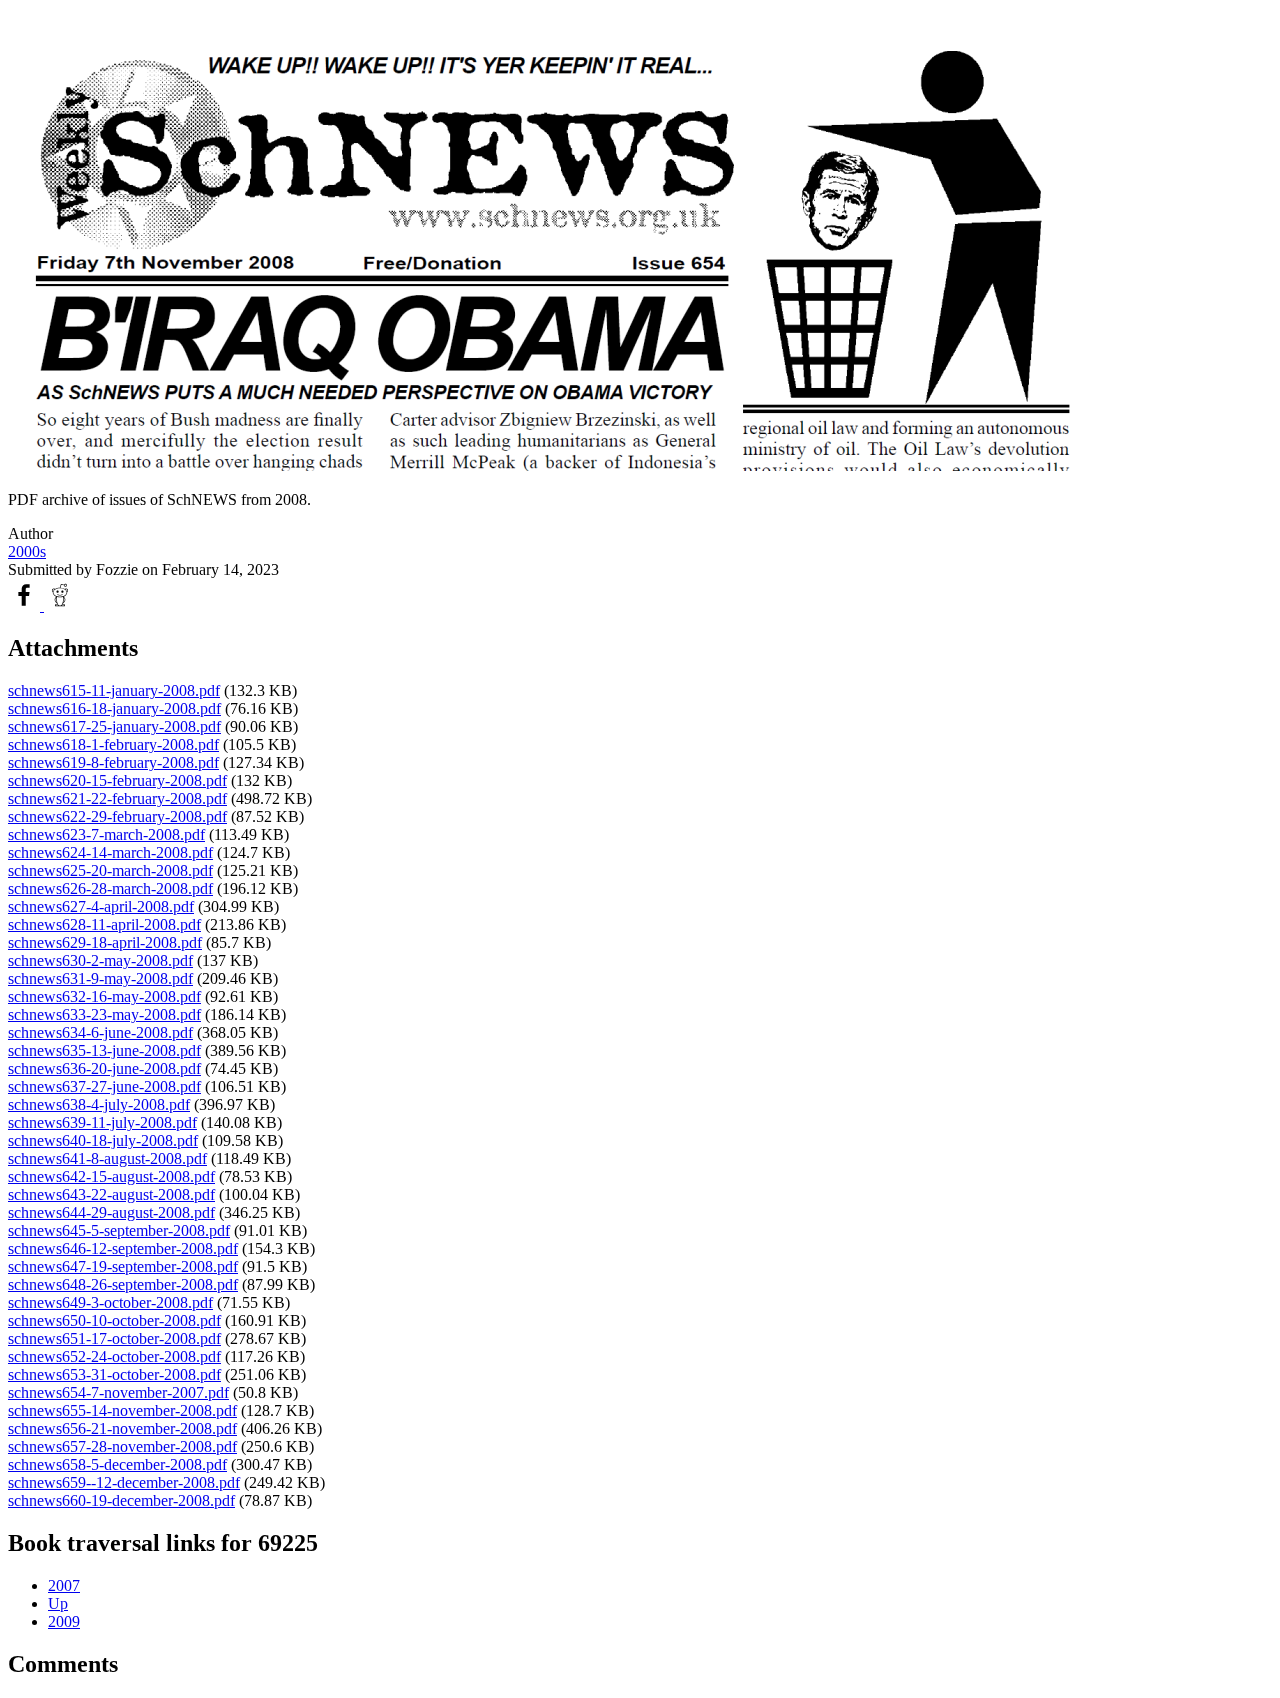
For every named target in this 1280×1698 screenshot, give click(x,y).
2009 (64, 1621)
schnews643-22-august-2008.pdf (111, 1194)
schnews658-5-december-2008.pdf (117, 1464)
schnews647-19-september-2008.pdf (123, 1266)
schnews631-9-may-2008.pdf (100, 978)
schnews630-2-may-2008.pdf (100, 960)
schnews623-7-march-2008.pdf (106, 834)
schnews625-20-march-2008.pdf (110, 870)
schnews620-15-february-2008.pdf (117, 780)
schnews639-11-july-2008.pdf (102, 1122)
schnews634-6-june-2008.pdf (100, 1032)
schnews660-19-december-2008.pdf (121, 1500)
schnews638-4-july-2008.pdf (99, 1104)
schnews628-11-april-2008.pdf (104, 924)
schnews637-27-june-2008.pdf (104, 1086)
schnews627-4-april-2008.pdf (101, 906)
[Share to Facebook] (26, 605)
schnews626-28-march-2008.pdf (110, 888)
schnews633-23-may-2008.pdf (104, 1014)
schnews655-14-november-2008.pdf (122, 1410)
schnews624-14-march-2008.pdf (110, 852)
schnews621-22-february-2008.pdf (117, 798)
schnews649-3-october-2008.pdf (110, 1302)
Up (58, 1603)
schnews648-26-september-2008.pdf (123, 1284)
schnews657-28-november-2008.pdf (122, 1446)
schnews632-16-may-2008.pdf (104, 996)
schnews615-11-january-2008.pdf (114, 690)
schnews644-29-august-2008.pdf (111, 1212)
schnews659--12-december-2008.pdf (124, 1482)
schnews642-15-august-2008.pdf (111, 1176)
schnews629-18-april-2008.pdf (105, 942)
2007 (64, 1585)
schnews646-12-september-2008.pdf (123, 1248)
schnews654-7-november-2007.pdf (118, 1392)
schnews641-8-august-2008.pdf (107, 1158)
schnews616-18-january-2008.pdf (114, 708)
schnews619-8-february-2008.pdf (113, 762)
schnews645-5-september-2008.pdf (119, 1230)
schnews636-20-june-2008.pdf (104, 1068)
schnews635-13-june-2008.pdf (104, 1050)
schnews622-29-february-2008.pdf (117, 816)
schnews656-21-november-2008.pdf (122, 1428)
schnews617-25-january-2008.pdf (114, 726)
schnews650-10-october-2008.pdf (114, 1320)
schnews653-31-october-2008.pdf (114, 1374)
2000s (27, 551)
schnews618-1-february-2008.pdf (113, 744)
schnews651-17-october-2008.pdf (114, 1338)
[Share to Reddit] (60, 605)
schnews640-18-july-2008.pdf (103, 1140)
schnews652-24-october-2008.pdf (114, 1356)
